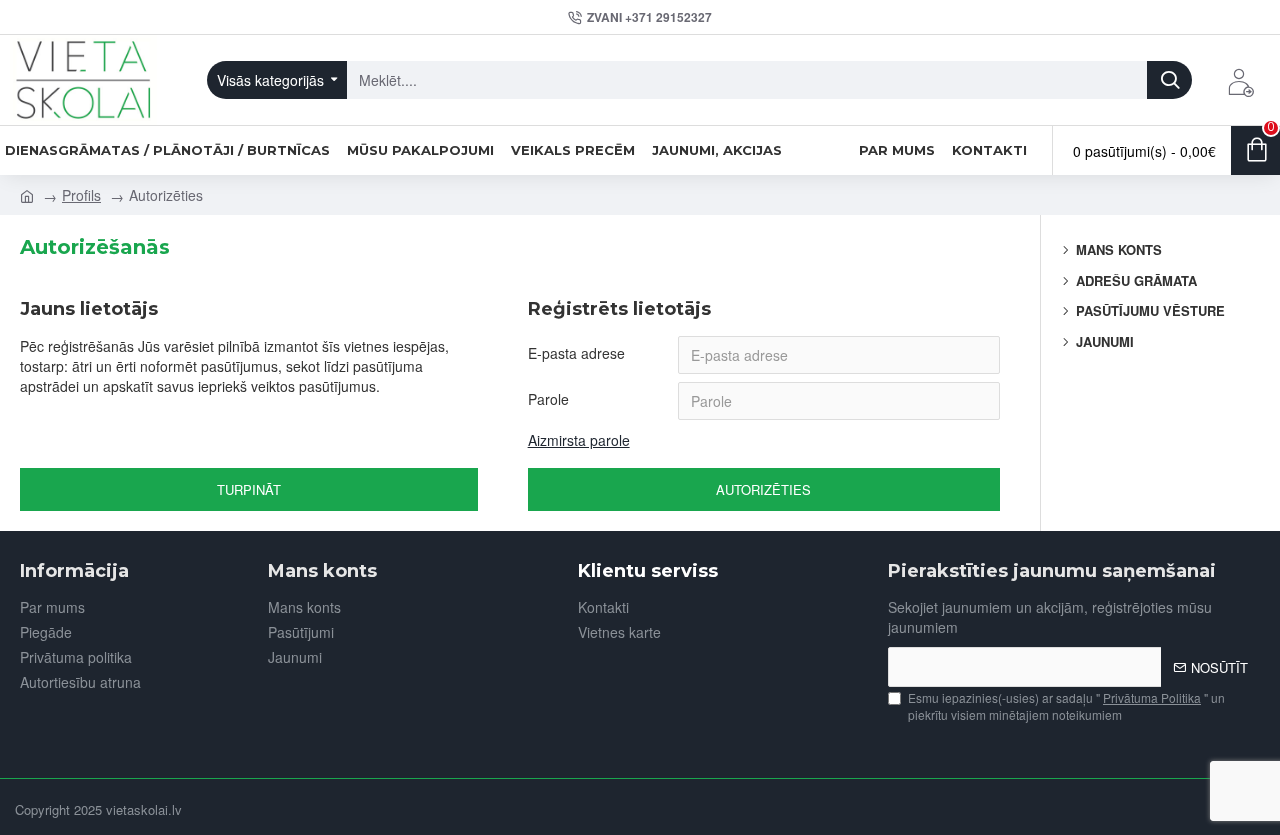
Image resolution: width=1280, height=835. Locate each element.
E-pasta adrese (576, 353)
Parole (548, 399)
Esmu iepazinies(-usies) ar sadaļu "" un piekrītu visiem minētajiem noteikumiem (1066, 706)
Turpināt (249, 489)
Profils (81, 195)
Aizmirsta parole (579, 440)
